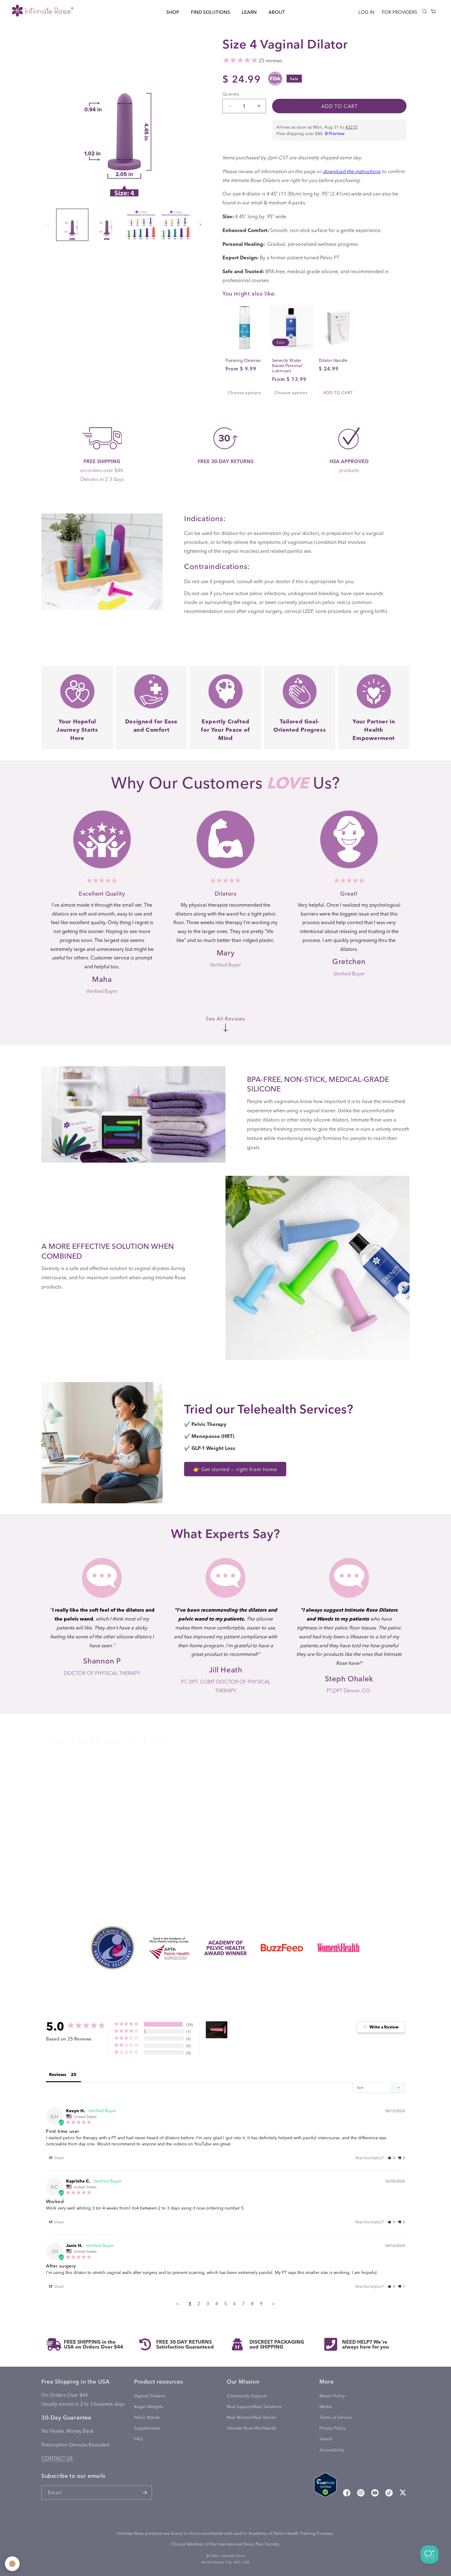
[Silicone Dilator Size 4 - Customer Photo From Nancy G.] (217, 2030)
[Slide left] (48, 225)
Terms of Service (336, 2417)
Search (326, 2439)
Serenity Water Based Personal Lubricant (287, 366)
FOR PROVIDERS (400, 12)
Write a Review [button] (384, 2027)
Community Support (247, 2396)
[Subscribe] (145, 2493)
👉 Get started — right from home (235, 1469)
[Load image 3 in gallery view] (141, 225)
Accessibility (332, 2450)
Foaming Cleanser (243, 360)
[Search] (425, 11)
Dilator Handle (333, 360)
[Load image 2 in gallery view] (107, 225)
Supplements (147, 2428)
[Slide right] (200, 225)
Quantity (231, 94)
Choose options (245, 392)
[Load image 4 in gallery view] (176, 225)
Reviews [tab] (58, 2074)
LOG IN (366, 12)
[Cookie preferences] (12, 2564)
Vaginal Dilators (150, 2396)
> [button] (273, 2303)
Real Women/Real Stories (251, 2417)
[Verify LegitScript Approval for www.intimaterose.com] (325, 2486)
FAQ (139, 2439)
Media (326, 2406)
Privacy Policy (333, 2428)
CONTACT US (57, 2458)
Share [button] (59, 2158)
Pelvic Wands (147, 2417)
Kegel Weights (148, 2406)
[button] (173, 12)
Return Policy (332, 2396)
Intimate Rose (233, 2556)
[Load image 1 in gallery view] (72, 225)
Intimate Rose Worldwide (251, 2428)
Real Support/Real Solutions (254, 2406)
